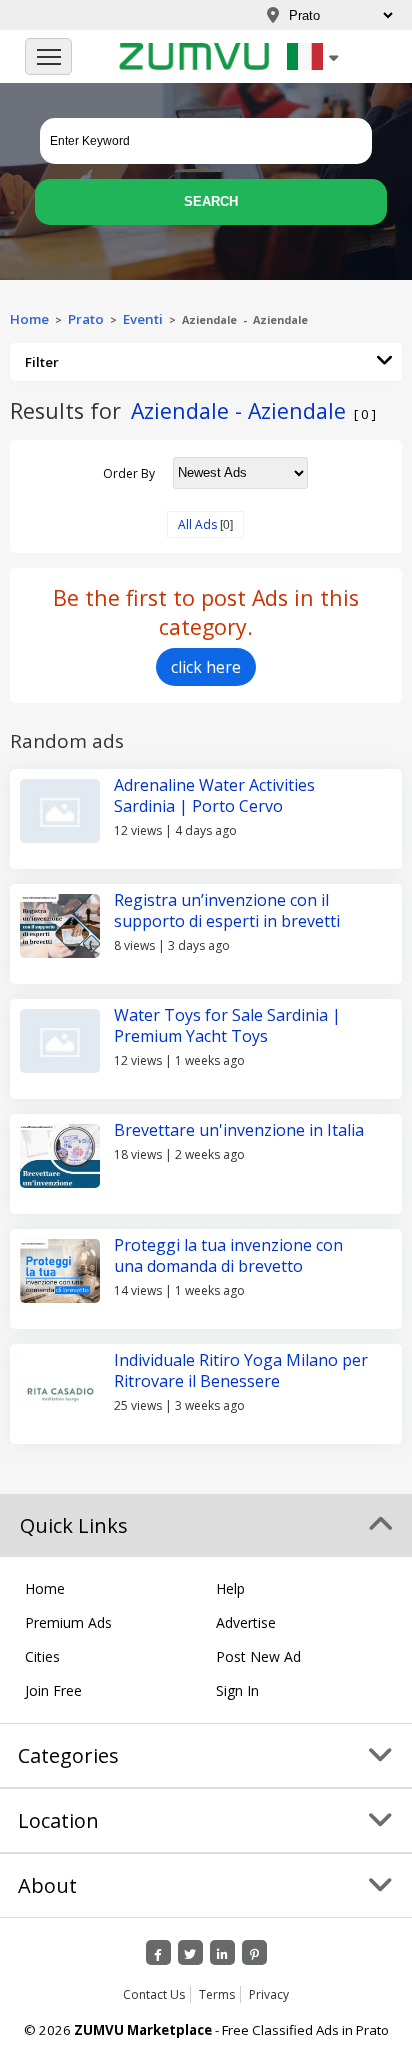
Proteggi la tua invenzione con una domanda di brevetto (228, 1255)
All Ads (197, 524)
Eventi (143, 319)
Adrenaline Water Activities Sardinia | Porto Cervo (214, 795)
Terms (217, 1994)
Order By (129, 472)
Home (29, 319)
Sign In (237, 1690)
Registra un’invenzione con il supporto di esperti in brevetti (227, 910)
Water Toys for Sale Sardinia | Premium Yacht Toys (227, 1025)
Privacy (269, 1994)
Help (230, 1588)
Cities (42, 1656)
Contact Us (154, 1994)
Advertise (246, 1622)
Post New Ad (258, 1656)
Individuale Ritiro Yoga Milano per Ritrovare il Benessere (241, 1370)
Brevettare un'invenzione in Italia (239, 1130)
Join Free (53, 1690)
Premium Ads (68, 1622)
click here (206, 667)
